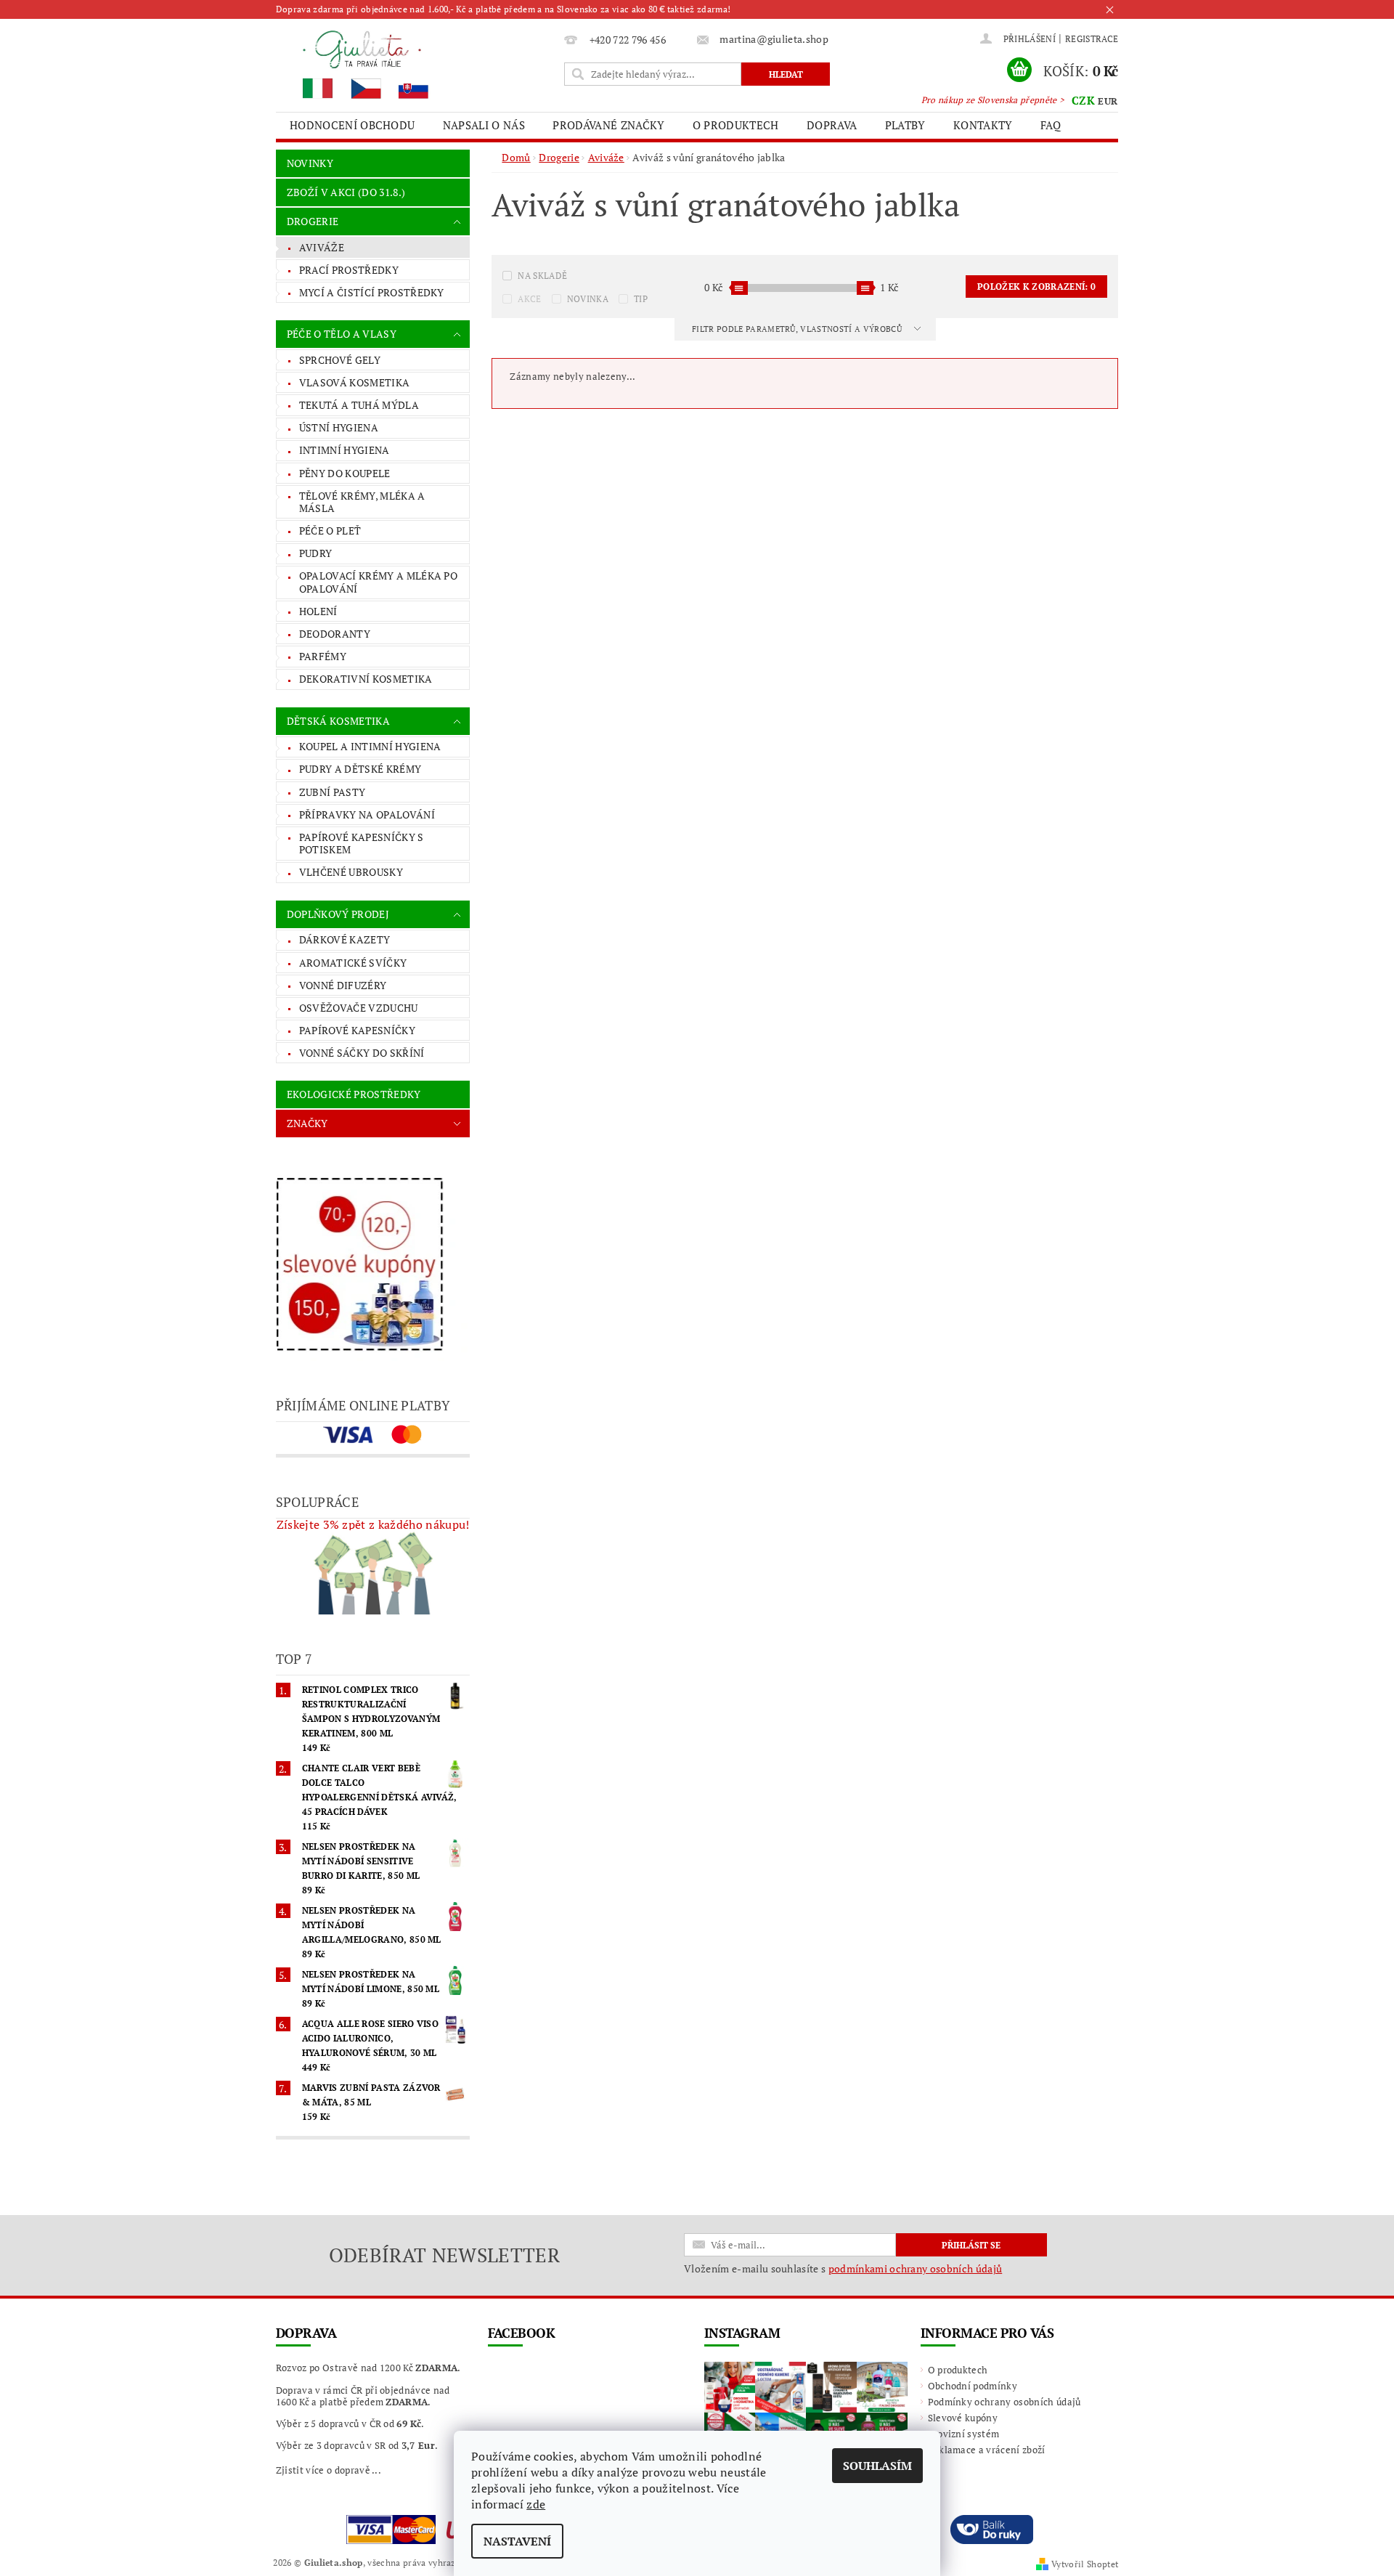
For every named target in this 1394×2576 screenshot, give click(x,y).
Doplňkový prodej (338, 914)
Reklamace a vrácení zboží (987, 2450)
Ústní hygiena (339, 427)
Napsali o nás (484, 125)
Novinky (310, 163)
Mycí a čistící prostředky (372, 292)
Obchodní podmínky (973, 2386)
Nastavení (517, 2541)
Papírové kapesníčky (357, 1030)
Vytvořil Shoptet (1085, 2564)
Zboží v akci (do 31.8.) (346, 192)
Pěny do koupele (345, 473)
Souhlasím (877, 2466)
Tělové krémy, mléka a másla (362, 502)
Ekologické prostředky (354, 1094)
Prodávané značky (608, 125)
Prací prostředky (349, 270)
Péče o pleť (330, 531)
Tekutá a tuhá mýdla (359, 405)
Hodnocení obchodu (352, 125)
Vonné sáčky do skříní (362, 1053)
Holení (318, 611)
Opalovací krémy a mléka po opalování (378, 582)
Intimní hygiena (345, 450)
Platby (905, 125)
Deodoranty (335, 634)
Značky (307, 1123)
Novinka (588, 299)
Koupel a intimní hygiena (370, 746)
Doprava (832, 125)
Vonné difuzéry (343, 985)
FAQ (1051, 125)
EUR (1108, 101)
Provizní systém (964, 2434)
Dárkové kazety (345, 939)
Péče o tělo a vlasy (342, 334)
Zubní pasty (333, 792)
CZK (1083, 100)
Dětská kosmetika (338, 721)
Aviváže (322, 247)
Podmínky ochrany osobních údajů (1004, 2402)
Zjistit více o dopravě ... (329, 2470)
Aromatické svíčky (353, 963)
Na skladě (542, 276)
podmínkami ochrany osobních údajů (916, 2268)
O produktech (736, 125)
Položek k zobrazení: (1036, 287)
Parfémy (323, 656)
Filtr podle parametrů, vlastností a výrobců (798, 329)
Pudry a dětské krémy (360, 769)
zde (536, 2504)
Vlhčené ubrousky (351, 872)
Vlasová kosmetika (354, 382)
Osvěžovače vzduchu (359, 1008)
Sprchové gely (340, 360)
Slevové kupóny (963, 2418)
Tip (641, 299)
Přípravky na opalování (367, 814)
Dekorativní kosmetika (366, 679)
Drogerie (313, 221)
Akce (529, 299)
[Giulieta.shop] (417, 64)
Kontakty (983, 125)
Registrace (1092, 39)
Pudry (316, 553)
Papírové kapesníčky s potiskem (362, 844)
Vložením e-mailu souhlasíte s (843, 2269)
